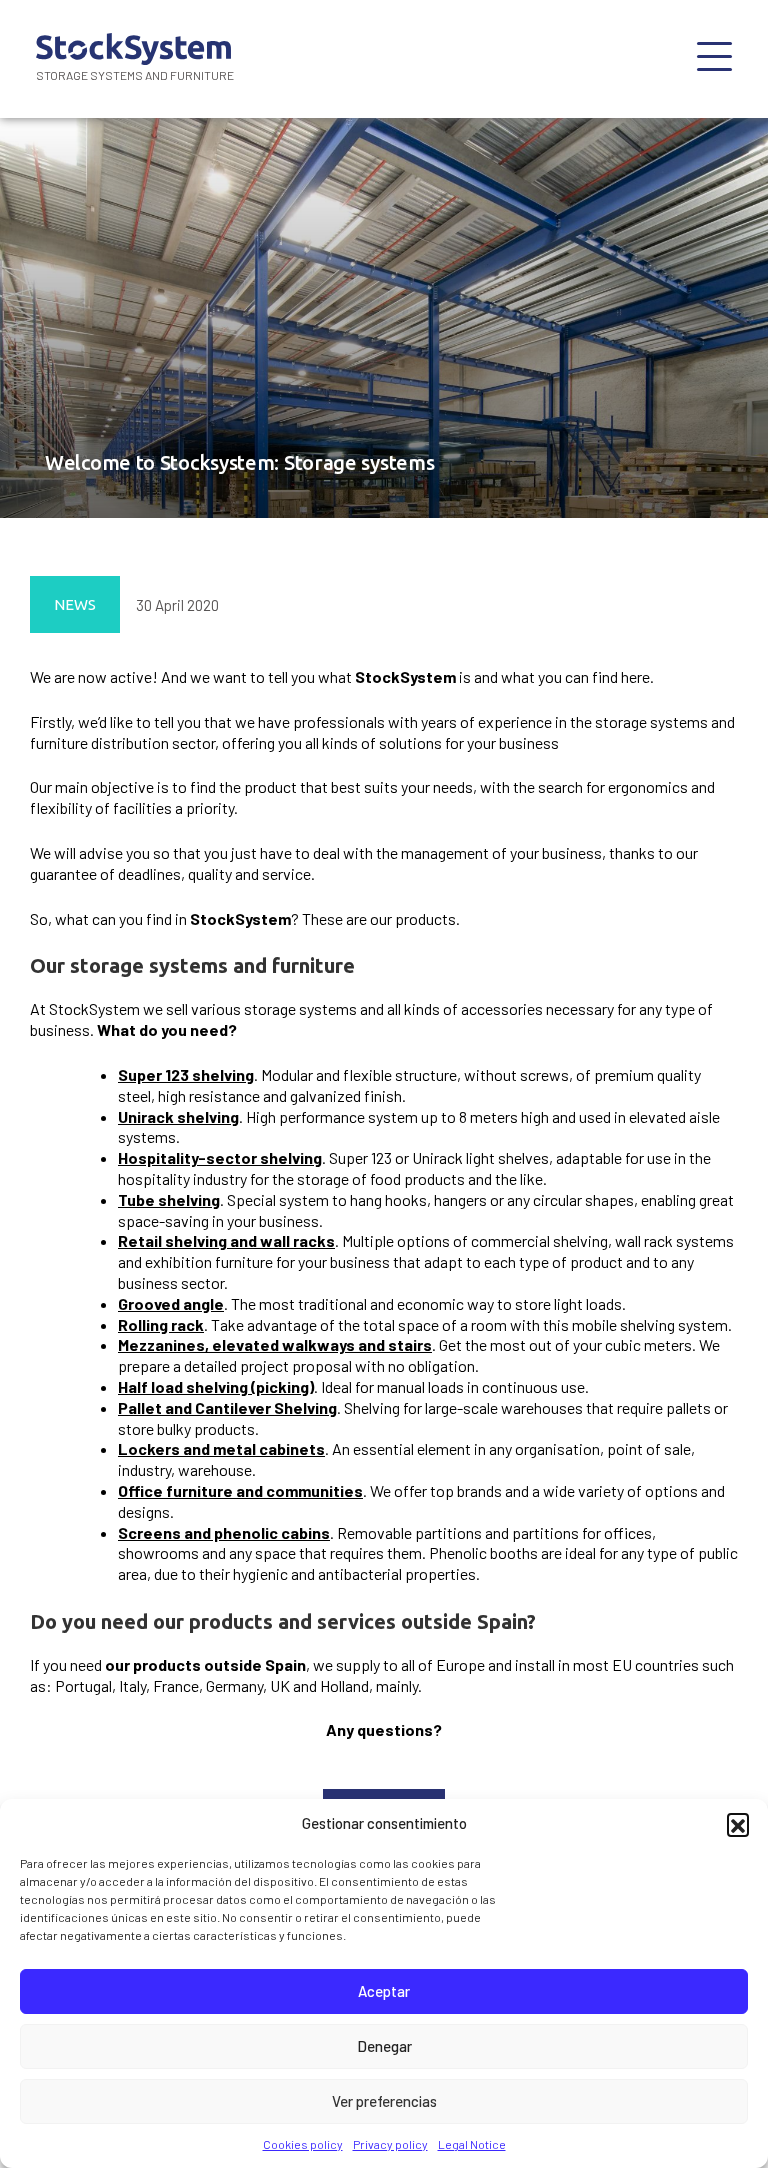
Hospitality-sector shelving (220, 1157)
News (75, 605)
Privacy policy (390, 2144)
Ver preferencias (384, 2101)
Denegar (384, 2046)
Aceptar (384, 1991)
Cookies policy (303, 2144)
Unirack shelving (178, 1116)
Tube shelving (169, 1199)
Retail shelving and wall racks (226, 1240)
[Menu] (714, 59)
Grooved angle (171, 1303)
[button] (738, 1824)
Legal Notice (472, 2144)
